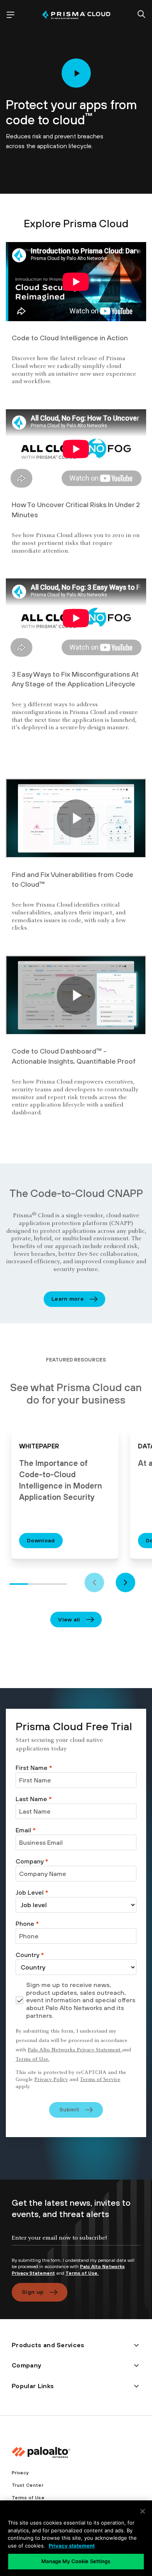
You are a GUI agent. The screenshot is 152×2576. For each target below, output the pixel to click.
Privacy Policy (51, 2080)
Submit (69, 2109)
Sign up (33, 2292)
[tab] (19, 1583)
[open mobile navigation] (11, 15)
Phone (27, 1924)
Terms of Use (28, 2498)
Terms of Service (100, 2080)
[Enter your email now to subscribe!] (76, 2244)
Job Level (32, 1892)
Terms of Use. (33, 2060)
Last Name (34, 1799)
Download (41, 1540)
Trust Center (27, 2485)
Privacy (20, 2473)
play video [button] (76, 73)
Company (32, 1861)
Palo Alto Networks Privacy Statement (75, 2050)
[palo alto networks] (76, 15)
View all (69, 1620)
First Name (34, 1768)
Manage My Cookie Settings (76, 2561)
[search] (141, 15)
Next (125, 1582)
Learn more (68, 1299)
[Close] (143, 2511)
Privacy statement (72, 2546)
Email (26, 1830)
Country (30, 1955)
